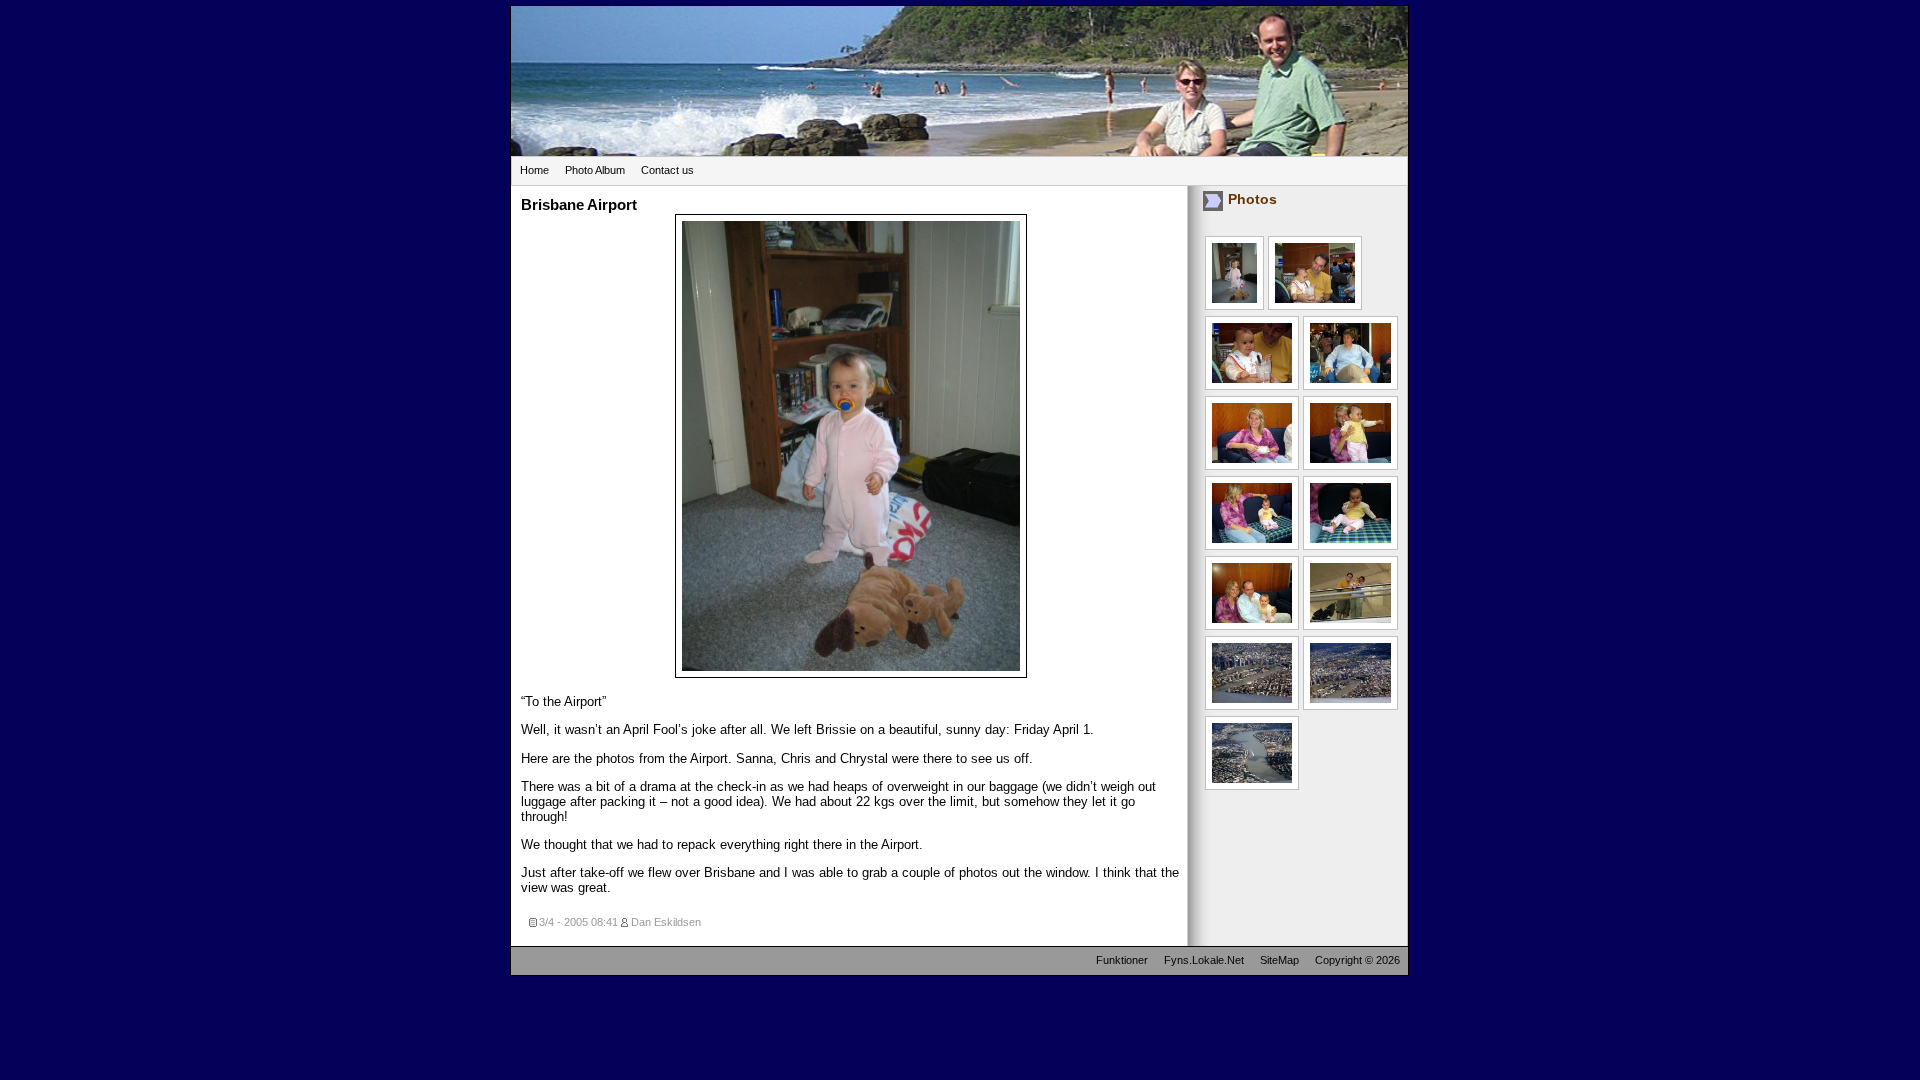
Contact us (667, 170)
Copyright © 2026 (1357, 960)
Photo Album (595, 170)
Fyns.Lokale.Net (1204, 960)
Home (534, 170)
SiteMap (1279, 960)
